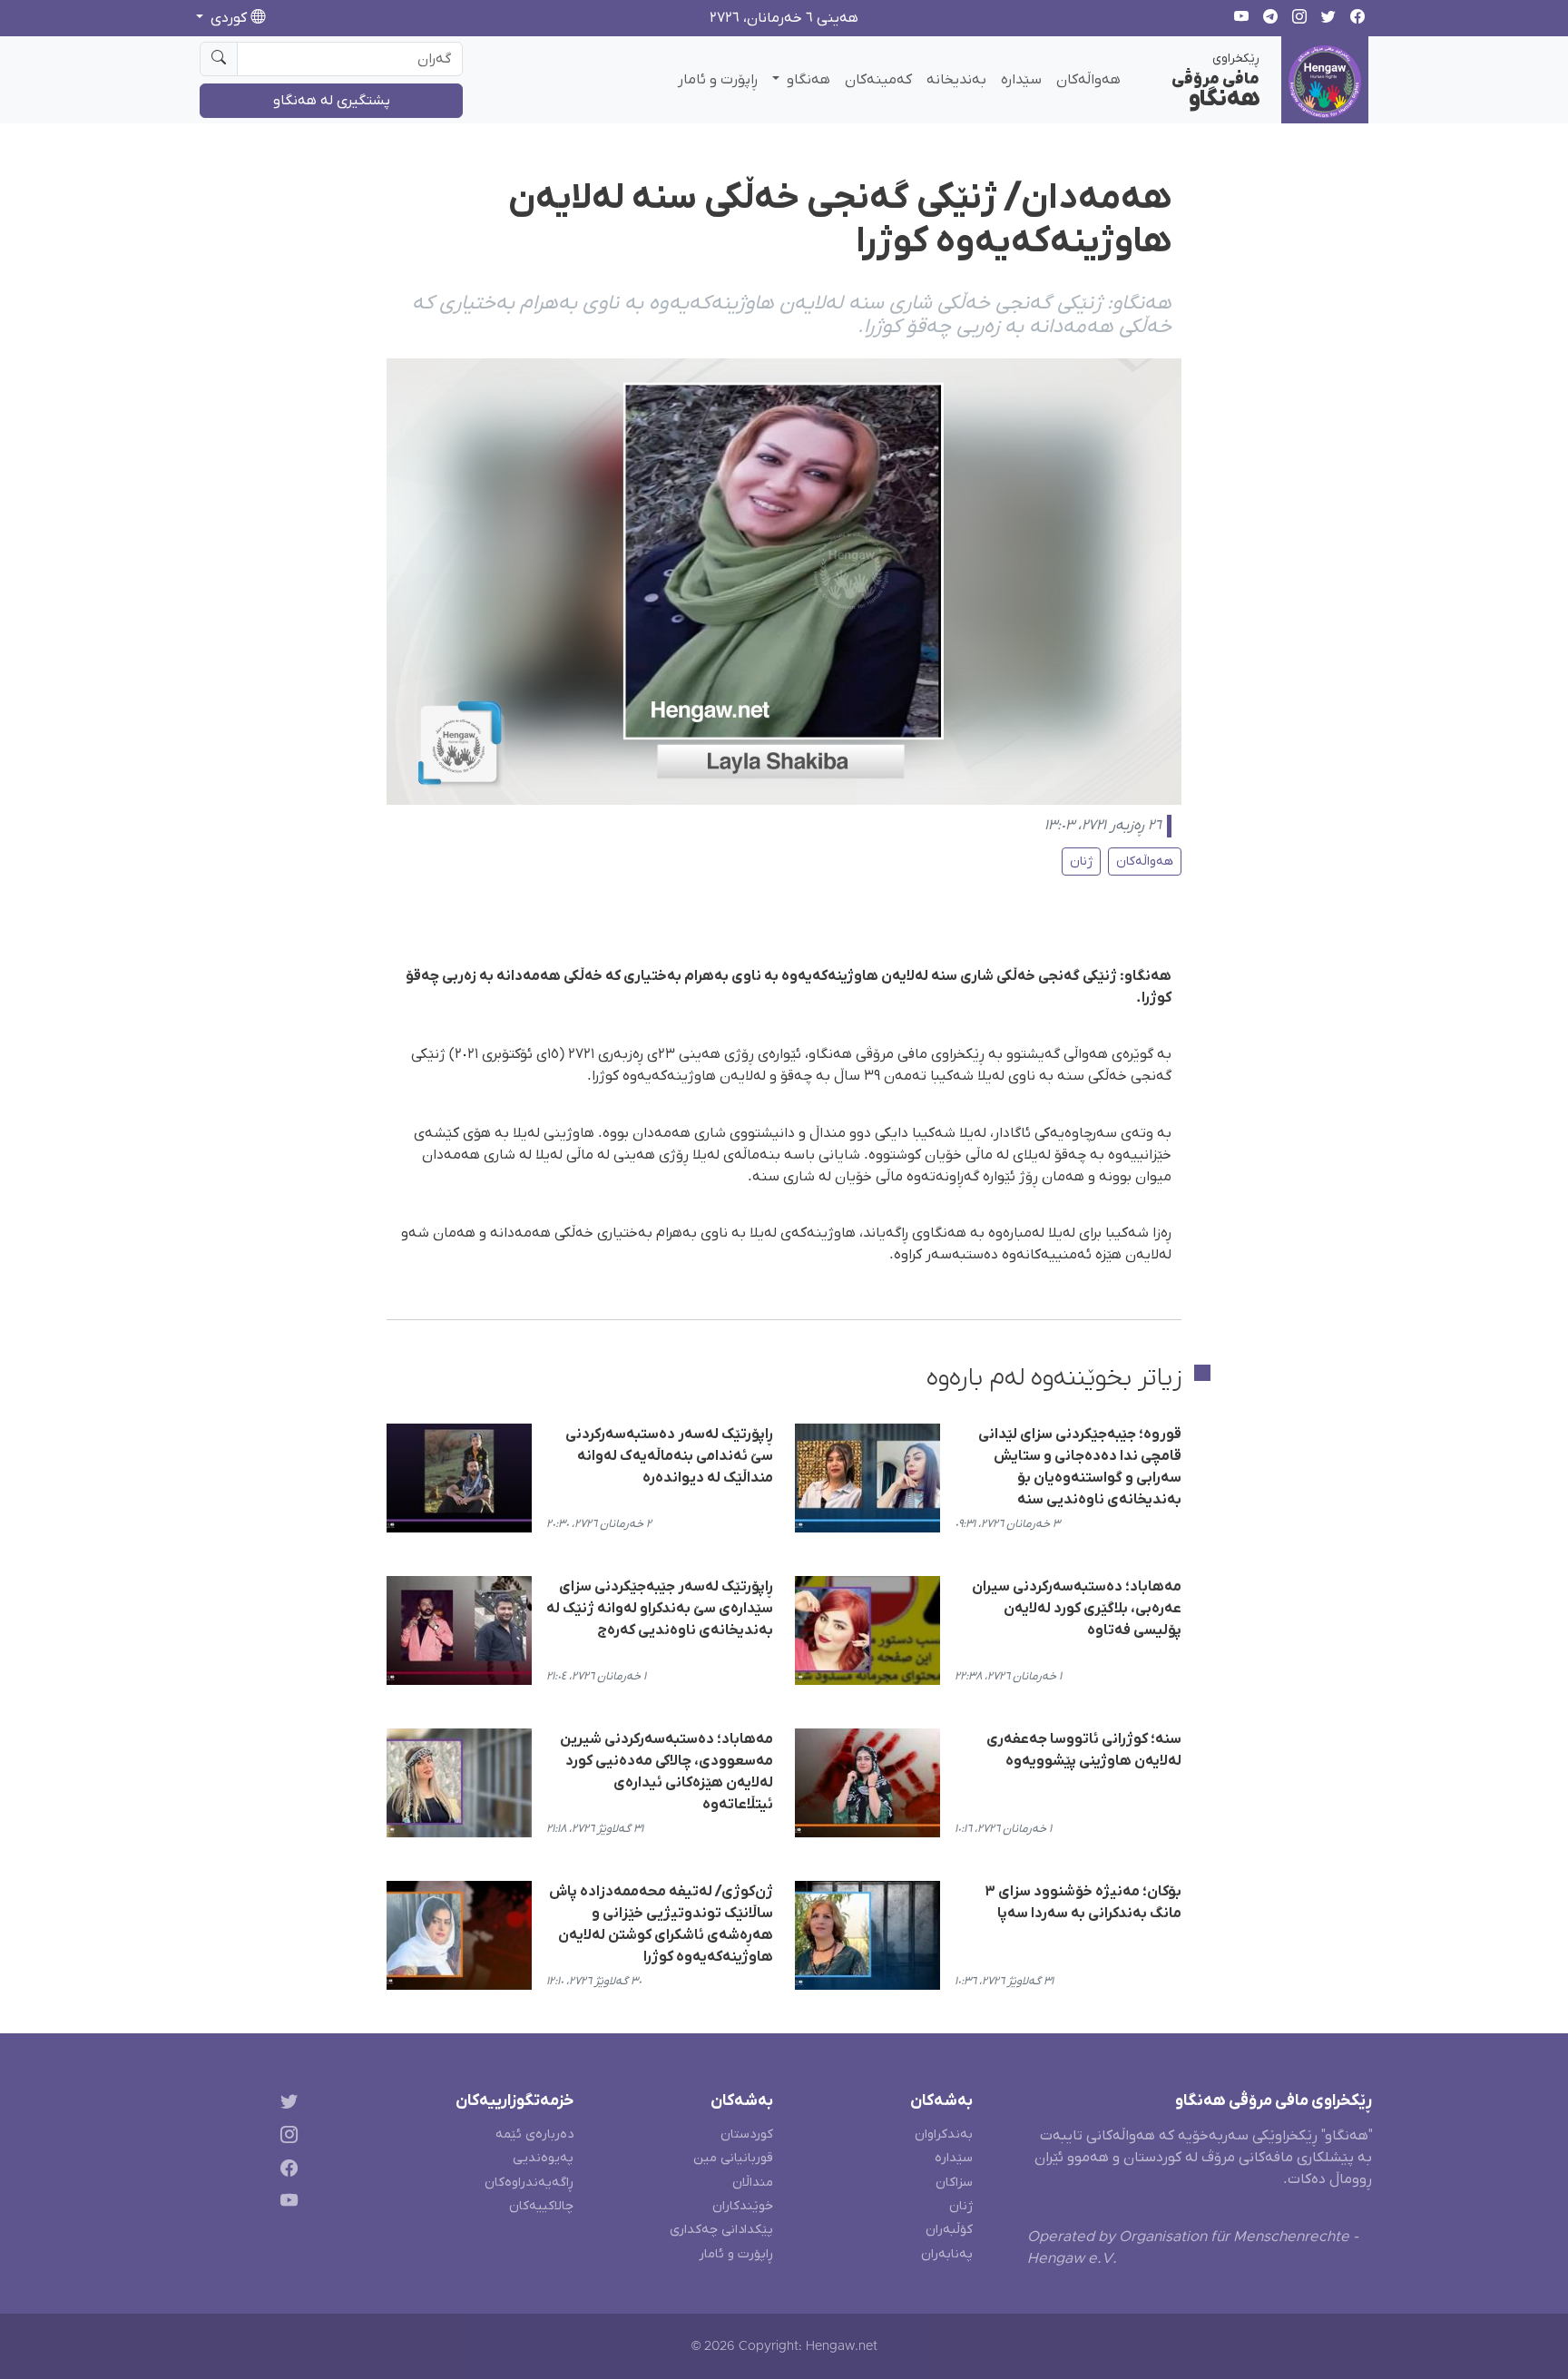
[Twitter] (285, 2105)
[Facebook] (285, 2171)
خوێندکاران (743, 2206)
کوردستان (747, 2134)
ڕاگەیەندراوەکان (529, 2183)
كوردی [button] (229, 18)
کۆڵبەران (949, 2230)
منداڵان (753, 2183)
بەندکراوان (944, 2134)
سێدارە (1021, 80)
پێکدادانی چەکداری (721, 2230)
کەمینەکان (878, 80)
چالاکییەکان (541, 2206)
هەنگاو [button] (807, 80)
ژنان (1081, 862)
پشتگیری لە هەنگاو (332, 101)
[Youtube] (285, 2204)
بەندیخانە (956, 80)
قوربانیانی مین (733, 2158)
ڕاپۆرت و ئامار (718, 80)
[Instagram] (285, 2137)
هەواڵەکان (1088, 80)
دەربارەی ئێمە (534, 2134)
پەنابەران (947, 2254)
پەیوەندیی (543, 2158)
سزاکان (954, 2183)
